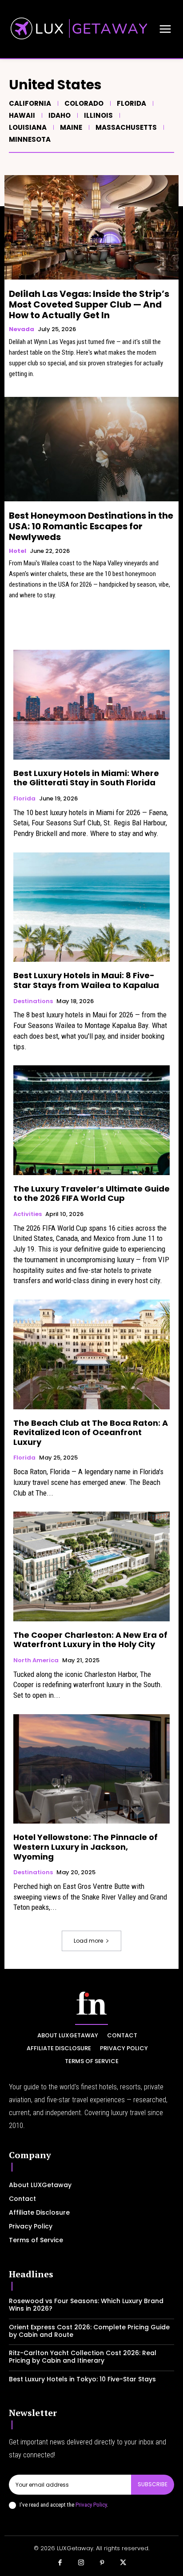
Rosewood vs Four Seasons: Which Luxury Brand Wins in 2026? (86, 2305)
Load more (88, 1941)
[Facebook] (60, 2563)
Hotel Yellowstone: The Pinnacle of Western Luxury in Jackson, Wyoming (86, 1847)
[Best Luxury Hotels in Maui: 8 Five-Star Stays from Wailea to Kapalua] (91, 907)
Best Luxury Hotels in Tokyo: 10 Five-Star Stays (82, 2379)
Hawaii (22, 115)
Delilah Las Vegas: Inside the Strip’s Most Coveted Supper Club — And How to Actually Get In (89, 304)
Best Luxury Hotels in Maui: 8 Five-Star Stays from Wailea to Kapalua (86, 980)
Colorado (84, 103)
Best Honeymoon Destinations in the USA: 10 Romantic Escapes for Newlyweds (91, 526)
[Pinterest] (102, 2563)
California (30, 103)
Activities (28, 1214)
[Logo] (91, 2003)
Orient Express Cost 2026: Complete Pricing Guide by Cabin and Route (89, 2331)
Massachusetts (126, 127)
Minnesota (30, 139)
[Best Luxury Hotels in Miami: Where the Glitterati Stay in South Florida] (91, 704)
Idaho (60, 115)
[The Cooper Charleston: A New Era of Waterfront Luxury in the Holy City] (91, 1566)
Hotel (18, 551)
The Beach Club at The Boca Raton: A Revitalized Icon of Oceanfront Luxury (91, 1432)
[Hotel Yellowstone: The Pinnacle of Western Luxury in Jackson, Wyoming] (91, 1769)
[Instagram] (81, 2563)
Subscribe (153, 2484)
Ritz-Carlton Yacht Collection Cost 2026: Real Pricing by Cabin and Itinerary (83, 2357)
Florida (131, 103)
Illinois (98, 115)
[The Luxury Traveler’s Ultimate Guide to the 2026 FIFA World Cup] (91, 1120)
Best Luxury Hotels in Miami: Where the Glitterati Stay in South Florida (86, 778)
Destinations (33, 1001)
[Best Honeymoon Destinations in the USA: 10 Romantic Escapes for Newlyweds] (91, 449)
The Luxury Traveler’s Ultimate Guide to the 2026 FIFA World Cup (91, 1194)
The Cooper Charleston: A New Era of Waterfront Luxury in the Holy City (90, 1640)
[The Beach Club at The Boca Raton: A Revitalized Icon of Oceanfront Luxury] (91, 1354)
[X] (123, 2563)
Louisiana (28, 127)
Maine (71, 127)
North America (36, 1660)
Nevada (22, 329)
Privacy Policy (91, 2505)
